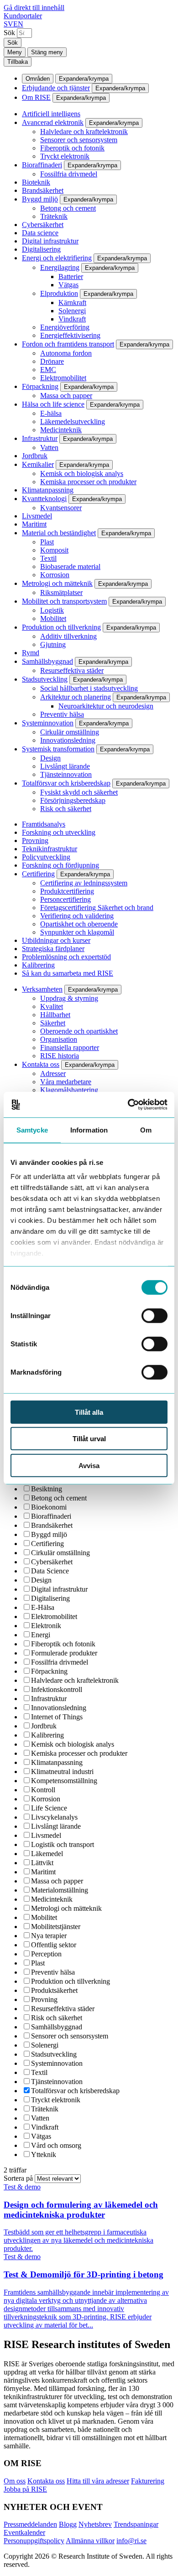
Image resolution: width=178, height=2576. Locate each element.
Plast (47, 542)
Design (50, 758)
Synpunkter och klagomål (77, 932)
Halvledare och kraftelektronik (84, 132)
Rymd (31, 653)
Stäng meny (47, 52)
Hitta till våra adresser (98, 2481)
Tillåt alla (89, 1412)
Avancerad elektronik (53, 122)
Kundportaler (23, 16)
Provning (35, 841)
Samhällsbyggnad (47, 661)
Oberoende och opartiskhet (79, 1031)
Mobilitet (53, 618)
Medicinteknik (61, 430)
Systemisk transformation (58, 749)
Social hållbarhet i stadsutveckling (89, 688)
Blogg (68, 2524)
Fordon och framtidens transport (68, 344)
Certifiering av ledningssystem (84, 883)
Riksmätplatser (61, 592)
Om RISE (36, 97)
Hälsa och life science (53, 404)
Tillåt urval (89, 1439)
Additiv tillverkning (68, 636)
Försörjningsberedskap (73, 800)
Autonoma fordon (66, 353)
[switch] (154, 1315)
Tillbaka (18, 62)
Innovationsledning (68, 740)
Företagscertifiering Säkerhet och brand (97, 908)
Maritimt (34, 524)
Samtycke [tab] (32, 1130)
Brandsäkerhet (43, 190)
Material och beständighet (59, 533)
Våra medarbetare (66, 1082)
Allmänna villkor (90, 2541)
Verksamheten (42, 989)
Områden (38, 79)
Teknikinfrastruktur (50, 849)
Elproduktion (59, 293)
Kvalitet (52, 1006)
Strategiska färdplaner (53, 949)
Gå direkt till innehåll (34, 8)
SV (8, 24)
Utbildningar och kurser (56, 940)
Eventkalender (24, 2532)
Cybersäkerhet (43, 225)
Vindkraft (72, 319)
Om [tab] (146, 1130)
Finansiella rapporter (70, 1047)
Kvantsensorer (61, 508)
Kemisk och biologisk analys (82, 473)
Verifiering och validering (77, 916)
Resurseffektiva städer (72, 670)
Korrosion (55, 575)
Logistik (52, 610)
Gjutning (53, 644)
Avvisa (89, 1465)
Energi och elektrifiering (57, 258)
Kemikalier (38, 464)
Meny (15, 52)
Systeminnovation (48, 723)
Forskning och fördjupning (60, 865)
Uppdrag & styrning (69, 998)
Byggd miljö (40, 199)
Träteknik (54, 216)
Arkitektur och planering (76, 697)
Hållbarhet (55, 1015)
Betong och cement (68, 208)
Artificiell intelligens (51, 114)
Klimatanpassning (48, 490)
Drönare (52, 361)
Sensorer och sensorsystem (79, 140)
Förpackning (40, 386)
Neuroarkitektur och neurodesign (106, 706)
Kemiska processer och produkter (88, 482)
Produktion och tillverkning (61, 627)
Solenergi (72, 311)
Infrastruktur (40, 438)
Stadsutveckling (45, 679)
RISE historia (60, 1056)
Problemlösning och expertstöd (66, 957)
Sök (9, 33)
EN (18, 24)
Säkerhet (53, 1023)
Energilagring (60, 267)
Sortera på (19, 2178)
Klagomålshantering (69, 1090)
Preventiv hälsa (62, 714)
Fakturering (148, 2481)
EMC (48, 370)
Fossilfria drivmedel (69, 174)
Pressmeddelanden (30, 2524)
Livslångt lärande (65, 766)
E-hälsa (51, 413)
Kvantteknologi (44, 499)
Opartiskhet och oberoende (79, 924)
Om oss (15, 2481)
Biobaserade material (70, 566)
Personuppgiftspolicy (34, 2541)
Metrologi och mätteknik (57, 583)
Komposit (54, 550)
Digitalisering (41, 249)
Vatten (49, 447)
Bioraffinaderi (42, 165)
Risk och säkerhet (66, 809)
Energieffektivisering (70, 335)
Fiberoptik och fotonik (72, 148)
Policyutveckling (46, 857)
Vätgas (68, 285)
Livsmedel (37, 516)
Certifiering (38, 874)
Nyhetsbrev (95, 2524)
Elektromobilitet (63, 378)
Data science (40, 233)
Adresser (53, 1073)
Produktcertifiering (67, 891)
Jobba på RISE (25, 2489)
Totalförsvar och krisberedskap (66, 783)
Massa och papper (66, 396)
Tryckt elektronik (65, 156)
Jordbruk (35, 456)
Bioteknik (36, 182)
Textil (48, 558)
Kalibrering (38, 965)
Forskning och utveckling (59, 832)
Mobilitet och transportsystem (64, 601)
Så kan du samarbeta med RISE (68, 973)
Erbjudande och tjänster (56, 88)
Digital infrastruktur (50, 241)
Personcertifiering (65, 899)
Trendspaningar (136, 2524)
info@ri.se (131, 2541)
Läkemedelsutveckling (73, 422)
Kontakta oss (41, 1064)
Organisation (59, 1039)
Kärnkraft (72, 303)
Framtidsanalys (44, 824)
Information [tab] (89, 1130)
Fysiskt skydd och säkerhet (79, 792)
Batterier (71, 277)
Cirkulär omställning (70, 732)
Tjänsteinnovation (66, 774)
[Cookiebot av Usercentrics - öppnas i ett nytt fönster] (128, 1105)
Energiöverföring (65, 327)
